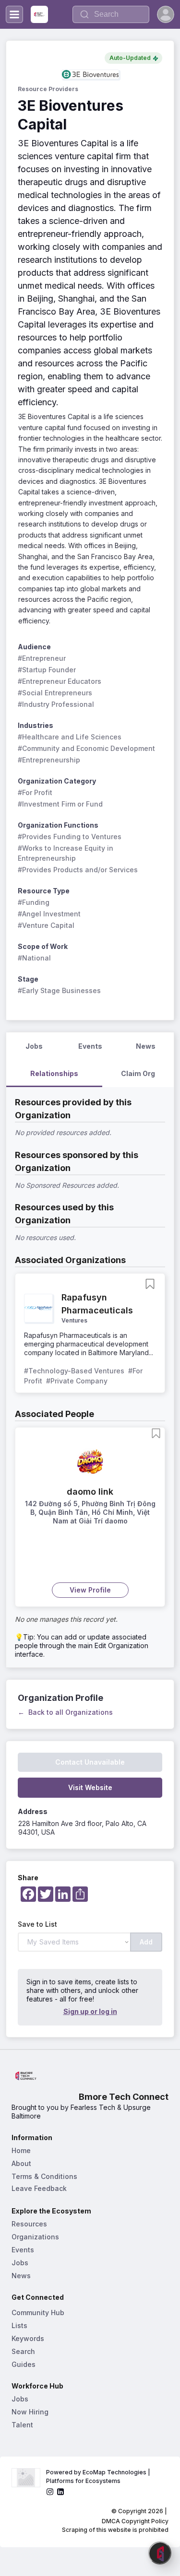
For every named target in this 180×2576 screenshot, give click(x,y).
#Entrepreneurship (49, 760)
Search (23, 2351)
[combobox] (111, 14)
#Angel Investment (49, 914)
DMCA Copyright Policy (135, 2521)
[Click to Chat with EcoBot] (160, 2553)
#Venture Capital (46, 925)
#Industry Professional (56, 704)
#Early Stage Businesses (59, 990)
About (21, 2163)
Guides (24, 2364)
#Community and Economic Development (86, 748)
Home (21, 2150)
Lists (19, 2325)
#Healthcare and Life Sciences (70, 737)
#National (34, 958)
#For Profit (35, 792)
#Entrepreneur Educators (60, 681)
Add (146, 1942)
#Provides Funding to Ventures (70, 837)
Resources (29, 2224)
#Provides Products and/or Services (78, 870)
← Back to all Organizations (65, 1712)
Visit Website (90, 1787)
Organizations (35, 2237)
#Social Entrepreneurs (55, 693)
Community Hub (38, 2313)
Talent (22, 2425)
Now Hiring (30, 2412)
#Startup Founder (47, 670)
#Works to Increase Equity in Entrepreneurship (66, 853)
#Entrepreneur (42, 658)
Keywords (28, 2338)
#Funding (34, 902)
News (21, 2276)
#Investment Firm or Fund (60, 804)
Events (23, 2250)
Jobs (20, 2263)
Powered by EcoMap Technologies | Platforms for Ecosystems (99, 2476)
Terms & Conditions (44, 2176)
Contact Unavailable (90, 1762)
